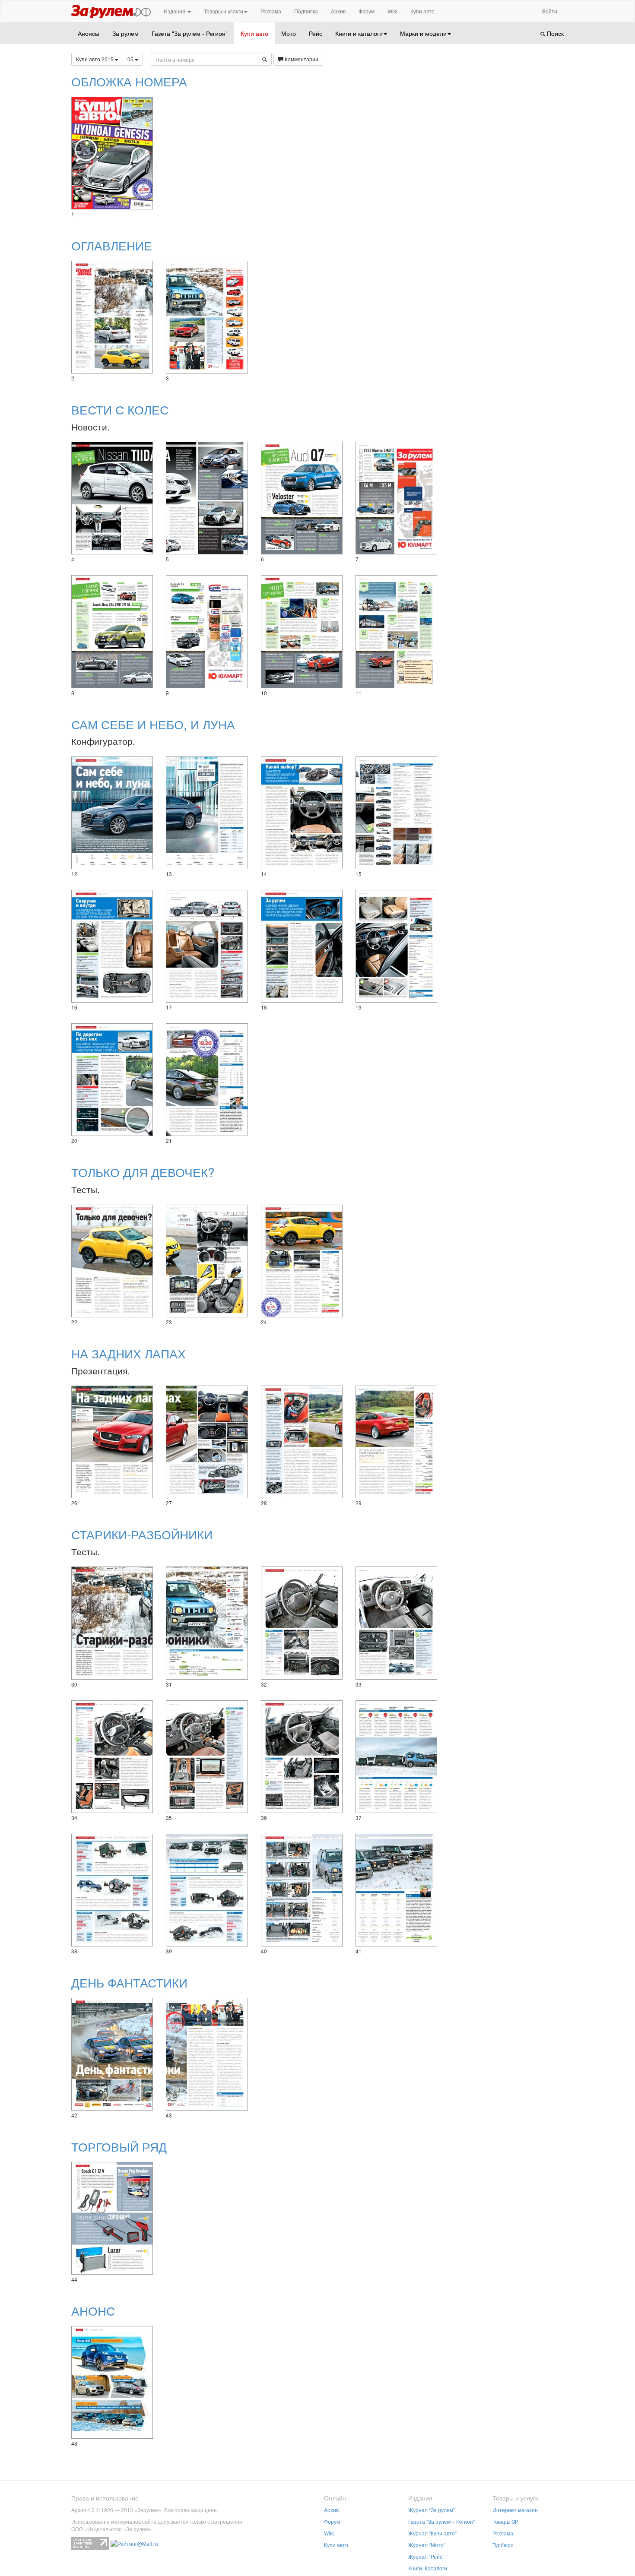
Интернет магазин (515, 2510)
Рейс (316, 33)
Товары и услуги (224, 11)
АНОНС (93, 2310)
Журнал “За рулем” (432, 2510)
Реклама (271, 11)
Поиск (554, 33)
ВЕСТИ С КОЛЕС (120, 409)
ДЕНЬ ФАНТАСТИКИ (129, 1982)
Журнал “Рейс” (426, 2556)
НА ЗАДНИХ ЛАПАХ (129, 1353)
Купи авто (422, 11)
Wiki (392, 11)
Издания (175, 11)
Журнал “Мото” (427, 2545)
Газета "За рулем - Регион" (190, 33)
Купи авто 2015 (95, 59)
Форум (367, 11)
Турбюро (503, 2545)
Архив (338, 11)
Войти (550, 11)
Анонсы (89, 33)
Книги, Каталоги (428, 2568)
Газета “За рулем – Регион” (441, 2521)
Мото (289, 33)
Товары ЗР (505, 2521)
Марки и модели (423, 33)
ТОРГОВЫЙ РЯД (119, 2146)
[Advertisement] (507, 151)
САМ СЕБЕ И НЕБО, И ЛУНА (153, 724)
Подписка (306, 11)
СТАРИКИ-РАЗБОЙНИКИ (142, 1534)
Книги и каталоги (359, 33)
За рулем (125, 33)
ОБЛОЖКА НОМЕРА (129, 81)
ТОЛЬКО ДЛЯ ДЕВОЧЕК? (143, 1172)
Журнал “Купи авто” (432, 2533)
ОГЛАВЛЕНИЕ (112, 245)
